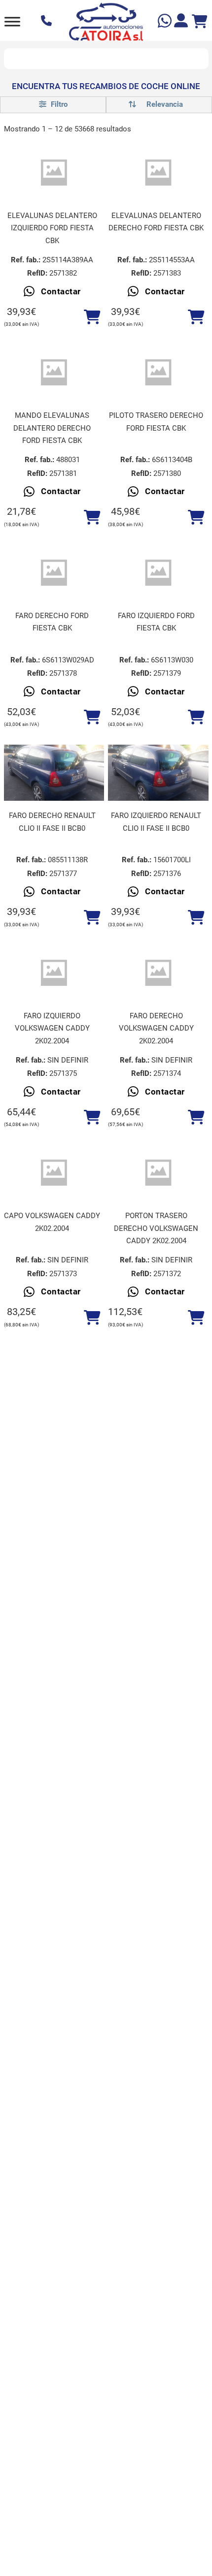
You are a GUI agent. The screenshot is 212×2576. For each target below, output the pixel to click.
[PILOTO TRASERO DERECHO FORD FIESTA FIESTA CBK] (158, 373)
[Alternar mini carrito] (200, 22)
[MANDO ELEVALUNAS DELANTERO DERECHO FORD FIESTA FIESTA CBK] (54, 373)
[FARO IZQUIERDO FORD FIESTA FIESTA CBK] (158, 573)
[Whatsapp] (166, 22)
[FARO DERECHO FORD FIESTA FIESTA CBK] (54, 573)
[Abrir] (12, 21)
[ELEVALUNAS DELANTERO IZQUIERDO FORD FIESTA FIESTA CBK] (54, 173)
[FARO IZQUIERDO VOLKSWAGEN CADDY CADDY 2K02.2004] (54, 973)
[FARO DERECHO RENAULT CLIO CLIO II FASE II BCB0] (54, 773)
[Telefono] (48, 22)
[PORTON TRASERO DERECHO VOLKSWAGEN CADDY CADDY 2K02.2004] (158, 1173)
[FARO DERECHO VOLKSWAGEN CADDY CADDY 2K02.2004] (158, 973)
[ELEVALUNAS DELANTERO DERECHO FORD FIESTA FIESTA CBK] (158, 173)
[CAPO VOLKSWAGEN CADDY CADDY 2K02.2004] (54, 1173)
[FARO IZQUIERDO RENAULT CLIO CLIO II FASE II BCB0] (158, 773)
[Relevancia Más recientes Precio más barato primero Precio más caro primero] (159, 105)
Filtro (58, 104)
